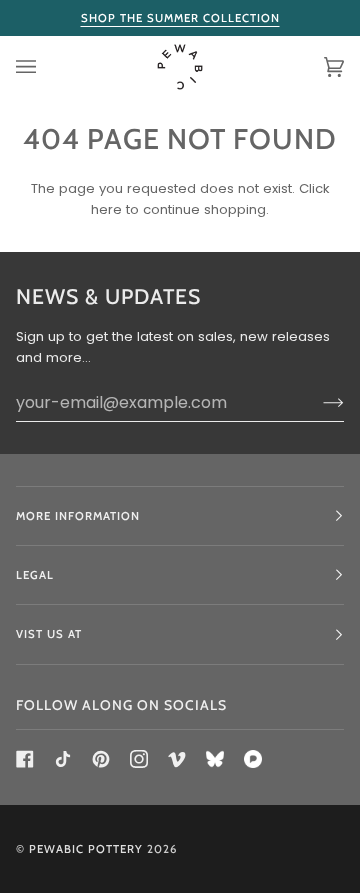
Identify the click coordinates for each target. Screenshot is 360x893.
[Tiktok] (63, 759)
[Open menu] (46, 67)
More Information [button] (78, 516)
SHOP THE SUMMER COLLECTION (180, 18)
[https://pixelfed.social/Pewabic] (253, 759)
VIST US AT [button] (49, 634)
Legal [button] (35, 575)
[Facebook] (25, 759)
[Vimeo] (177, 759)
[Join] (317, 402)
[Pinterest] (101, 759)
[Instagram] (139, 759)
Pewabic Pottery (86, 849)
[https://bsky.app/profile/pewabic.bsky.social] (215, 759)
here (106, 209)
